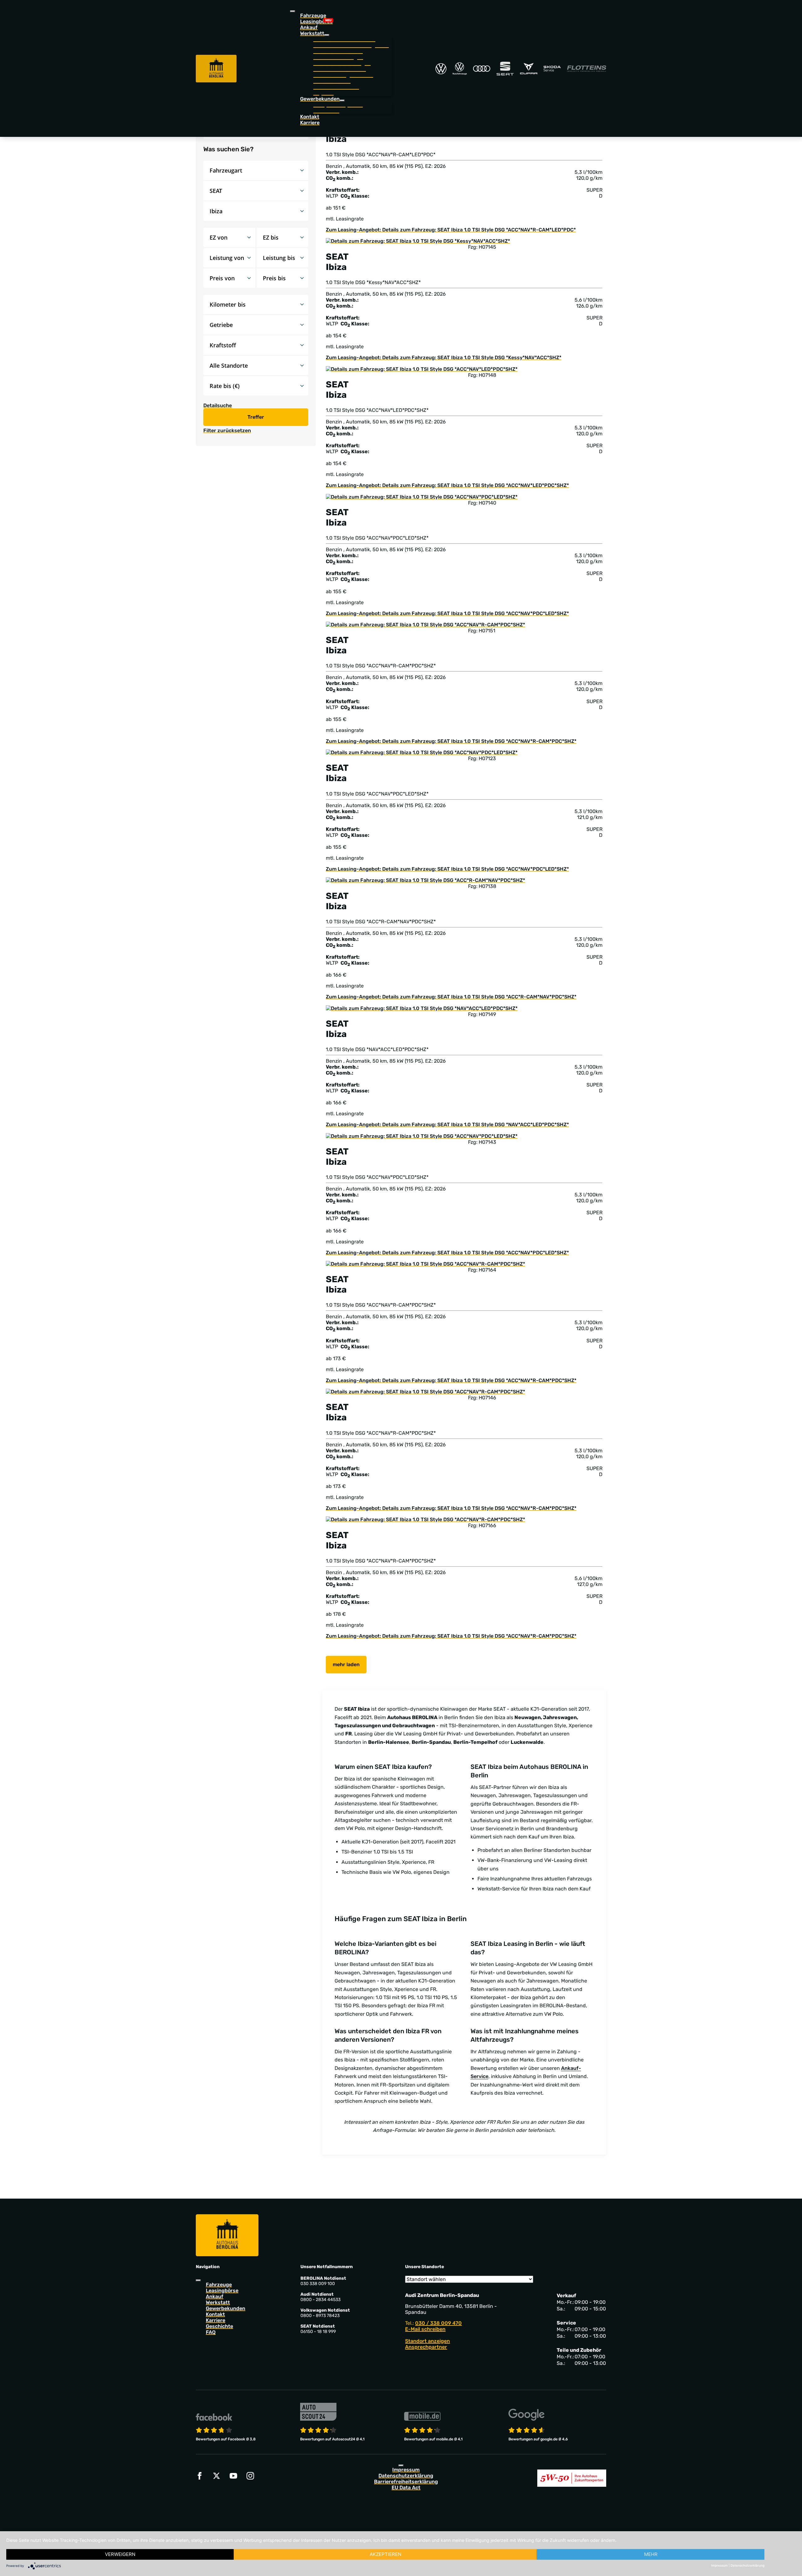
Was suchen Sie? (228, 149)
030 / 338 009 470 (438, 2323)
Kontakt (310, 117)
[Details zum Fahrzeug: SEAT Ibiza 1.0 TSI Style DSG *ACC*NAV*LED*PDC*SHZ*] (422, 368)
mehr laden (346, 1664)
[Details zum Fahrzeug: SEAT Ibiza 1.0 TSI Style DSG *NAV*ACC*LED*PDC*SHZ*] (422, 1008)
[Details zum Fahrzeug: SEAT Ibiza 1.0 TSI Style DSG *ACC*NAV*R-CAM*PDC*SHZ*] (425, 624)
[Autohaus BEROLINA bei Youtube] (233, 2476)
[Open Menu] (293, 11)
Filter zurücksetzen (227, 430)
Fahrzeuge (313, 16)
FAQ (211, 2332)
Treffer (256, 417)
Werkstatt (218, 2302)
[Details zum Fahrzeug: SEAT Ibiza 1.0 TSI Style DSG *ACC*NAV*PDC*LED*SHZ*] (422, 496)
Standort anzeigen (427, 2341)
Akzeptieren (385, 2554)
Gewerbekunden (226, 2308)
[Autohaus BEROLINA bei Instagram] (250, 2476)
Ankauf (309, 27)
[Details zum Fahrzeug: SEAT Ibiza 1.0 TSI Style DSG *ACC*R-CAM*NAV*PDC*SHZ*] (425, 880)
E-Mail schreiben (425, 2329)
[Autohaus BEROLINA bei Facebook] (200, 2476)
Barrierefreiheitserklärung (406, 2482)
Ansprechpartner (426, 2347)
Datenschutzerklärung (406, 2476)
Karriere (310, 123)
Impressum (406, 2470)
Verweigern (120, 2554)
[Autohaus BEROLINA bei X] (216, 2476)
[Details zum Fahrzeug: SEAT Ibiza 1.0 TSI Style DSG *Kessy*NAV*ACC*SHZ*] (418, 241)
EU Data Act (406, 2488)
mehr (651, 2554)
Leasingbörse (316, 21)
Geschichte (219, 2326)
